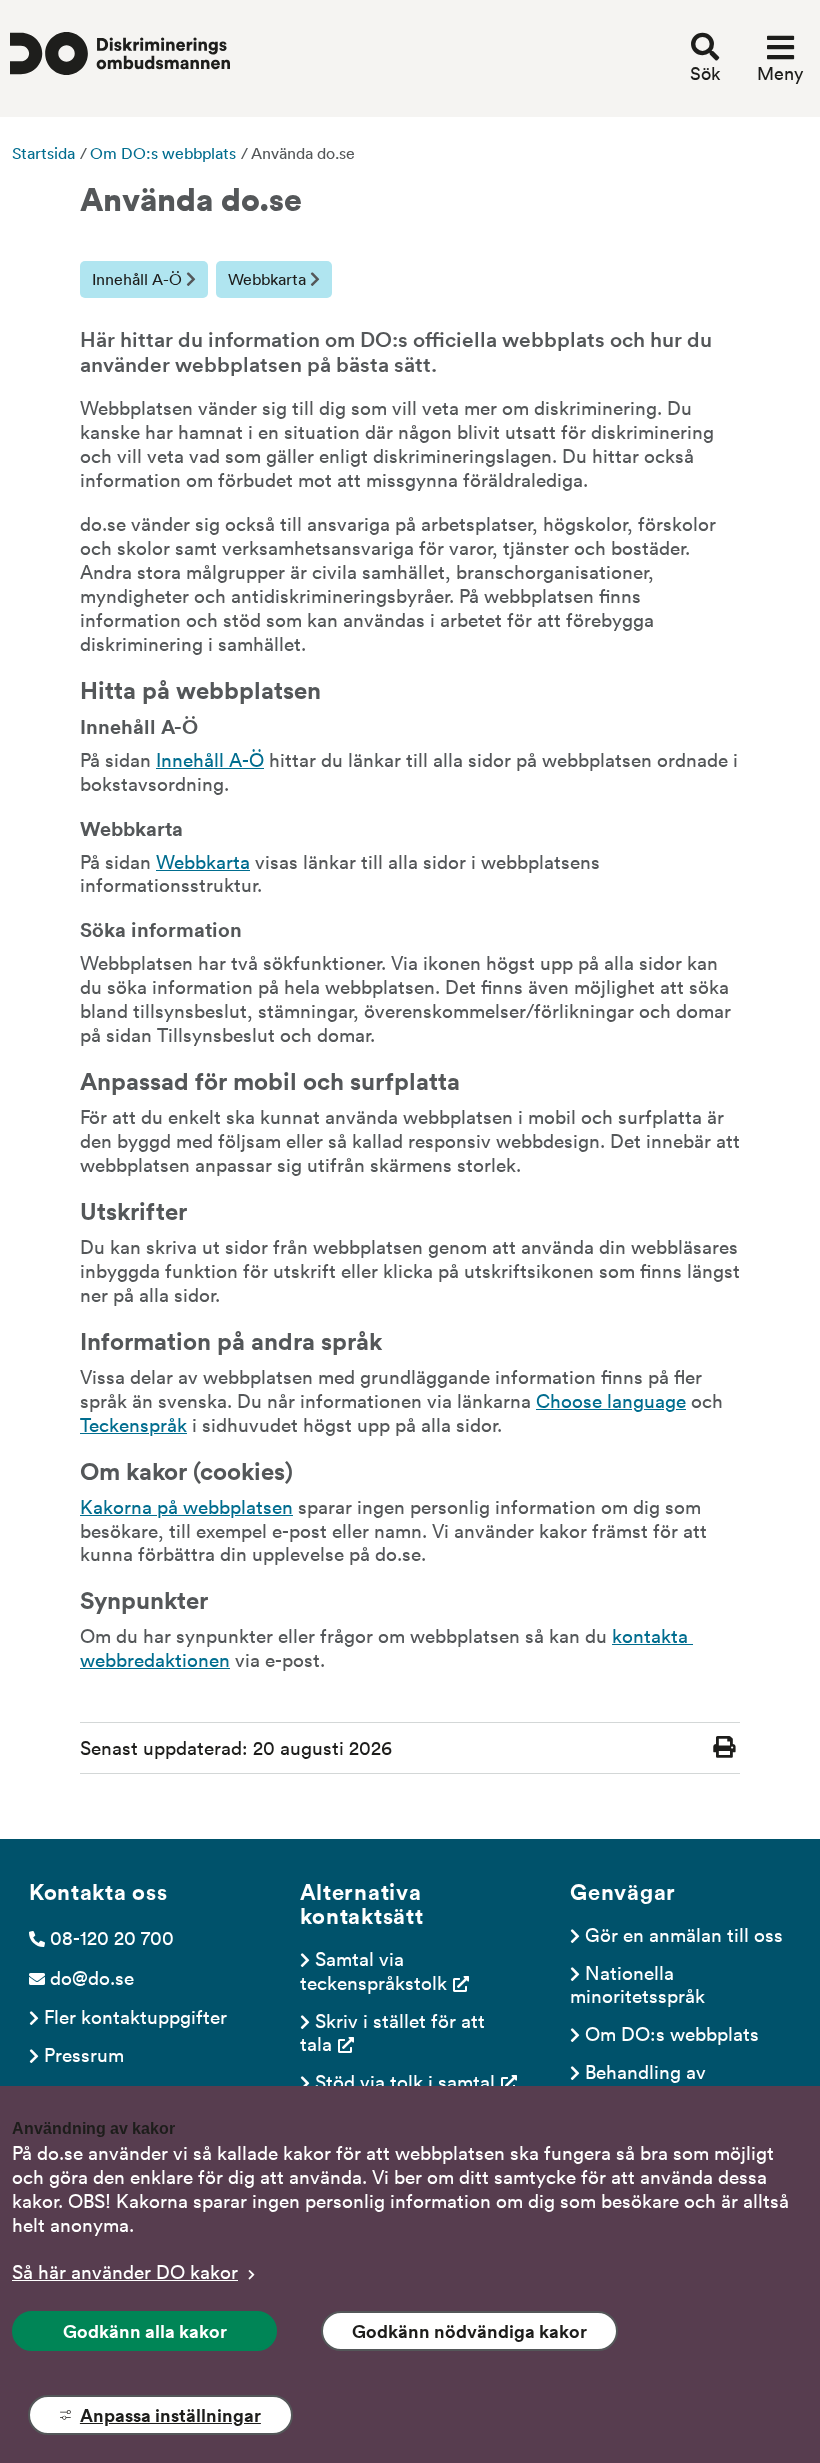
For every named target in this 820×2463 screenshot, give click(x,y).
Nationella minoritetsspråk (637, 1983)
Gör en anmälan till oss (684, 1934)
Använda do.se (303, 153)
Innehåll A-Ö (139, 279)
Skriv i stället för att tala (395, 2031)
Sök (705, 73)
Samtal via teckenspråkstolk (373, 1969)
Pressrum (84, 2054)
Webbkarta (269, 279)
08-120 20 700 (112, 1937)
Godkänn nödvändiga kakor (469, 2331)
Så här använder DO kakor (125, 2271)
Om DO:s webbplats (163, 153)
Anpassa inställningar (170, 2415)
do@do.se (92, 1977)
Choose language (611, 1400)
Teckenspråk (133, 1424)
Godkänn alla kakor (145, 2331)
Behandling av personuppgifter (640, 2082)
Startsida (43, 153)
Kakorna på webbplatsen (186, 1506)
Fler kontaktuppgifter (135, 2016)
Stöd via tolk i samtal (405, 2081)
